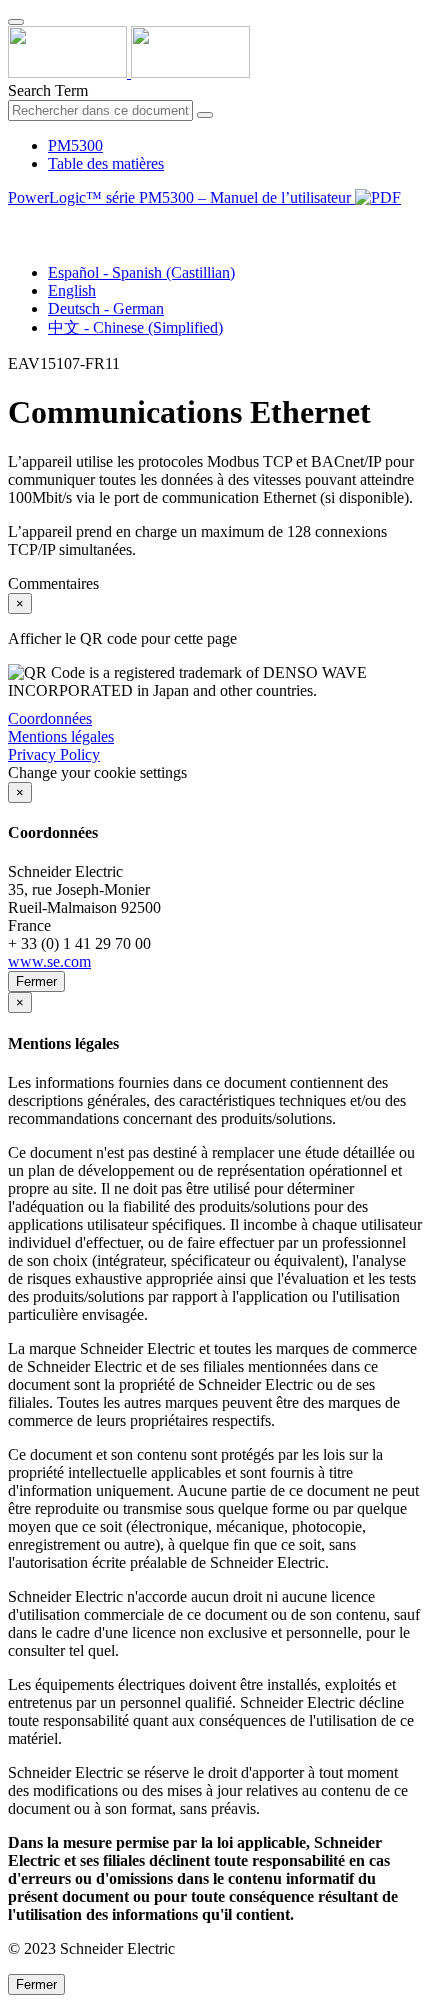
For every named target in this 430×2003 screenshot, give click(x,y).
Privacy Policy (54, 754)
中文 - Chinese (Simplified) (135, 327)
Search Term (48, 90)
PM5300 (75, 145)
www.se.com (49, 961)
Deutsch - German (106, 308)
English (72, 290)
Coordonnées (50, 718)
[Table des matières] (16, 220)
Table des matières (106, 163)
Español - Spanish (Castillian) (141, 272)
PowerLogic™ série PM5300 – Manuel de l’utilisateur (181, 197)
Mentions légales (61, 736)
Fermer (36, 981)
